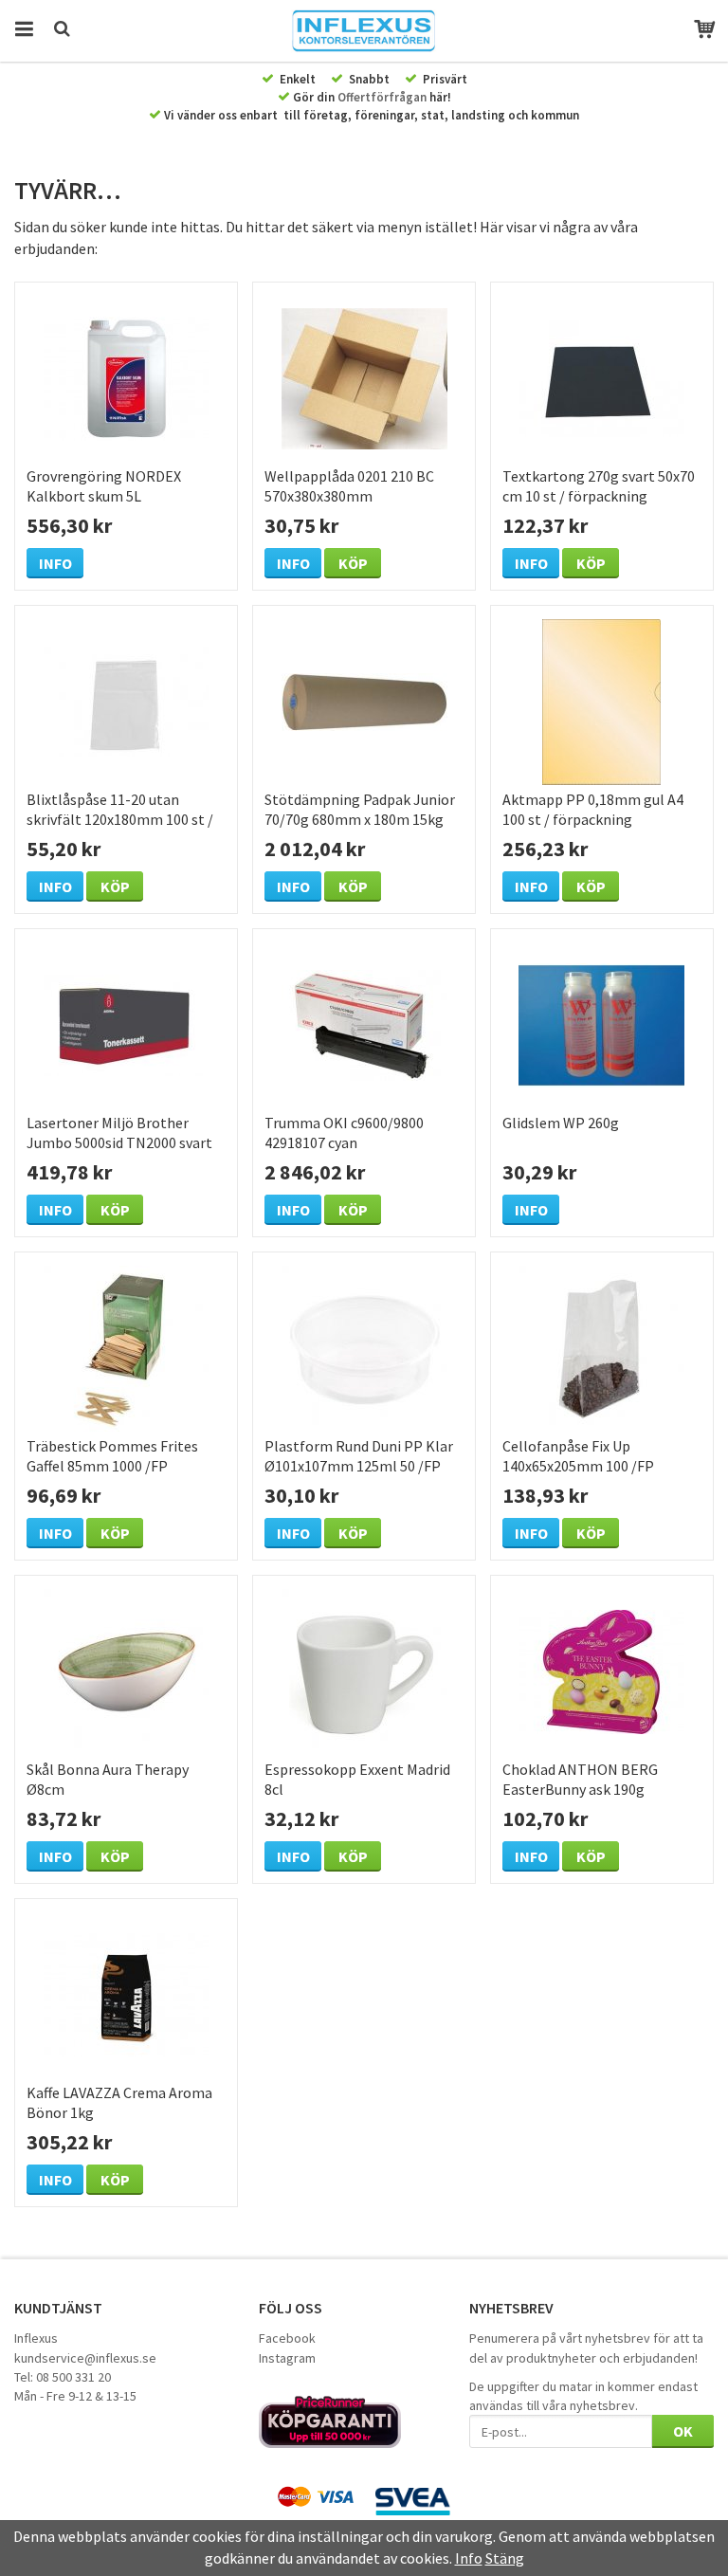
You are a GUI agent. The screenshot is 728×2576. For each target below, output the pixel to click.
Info (55, 563)
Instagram (287, 2358)
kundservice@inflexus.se (85, 2358)
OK (683, 2431)
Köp (353, 563)
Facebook (287, 2338)
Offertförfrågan (382, 97)
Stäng (505, 2558)
